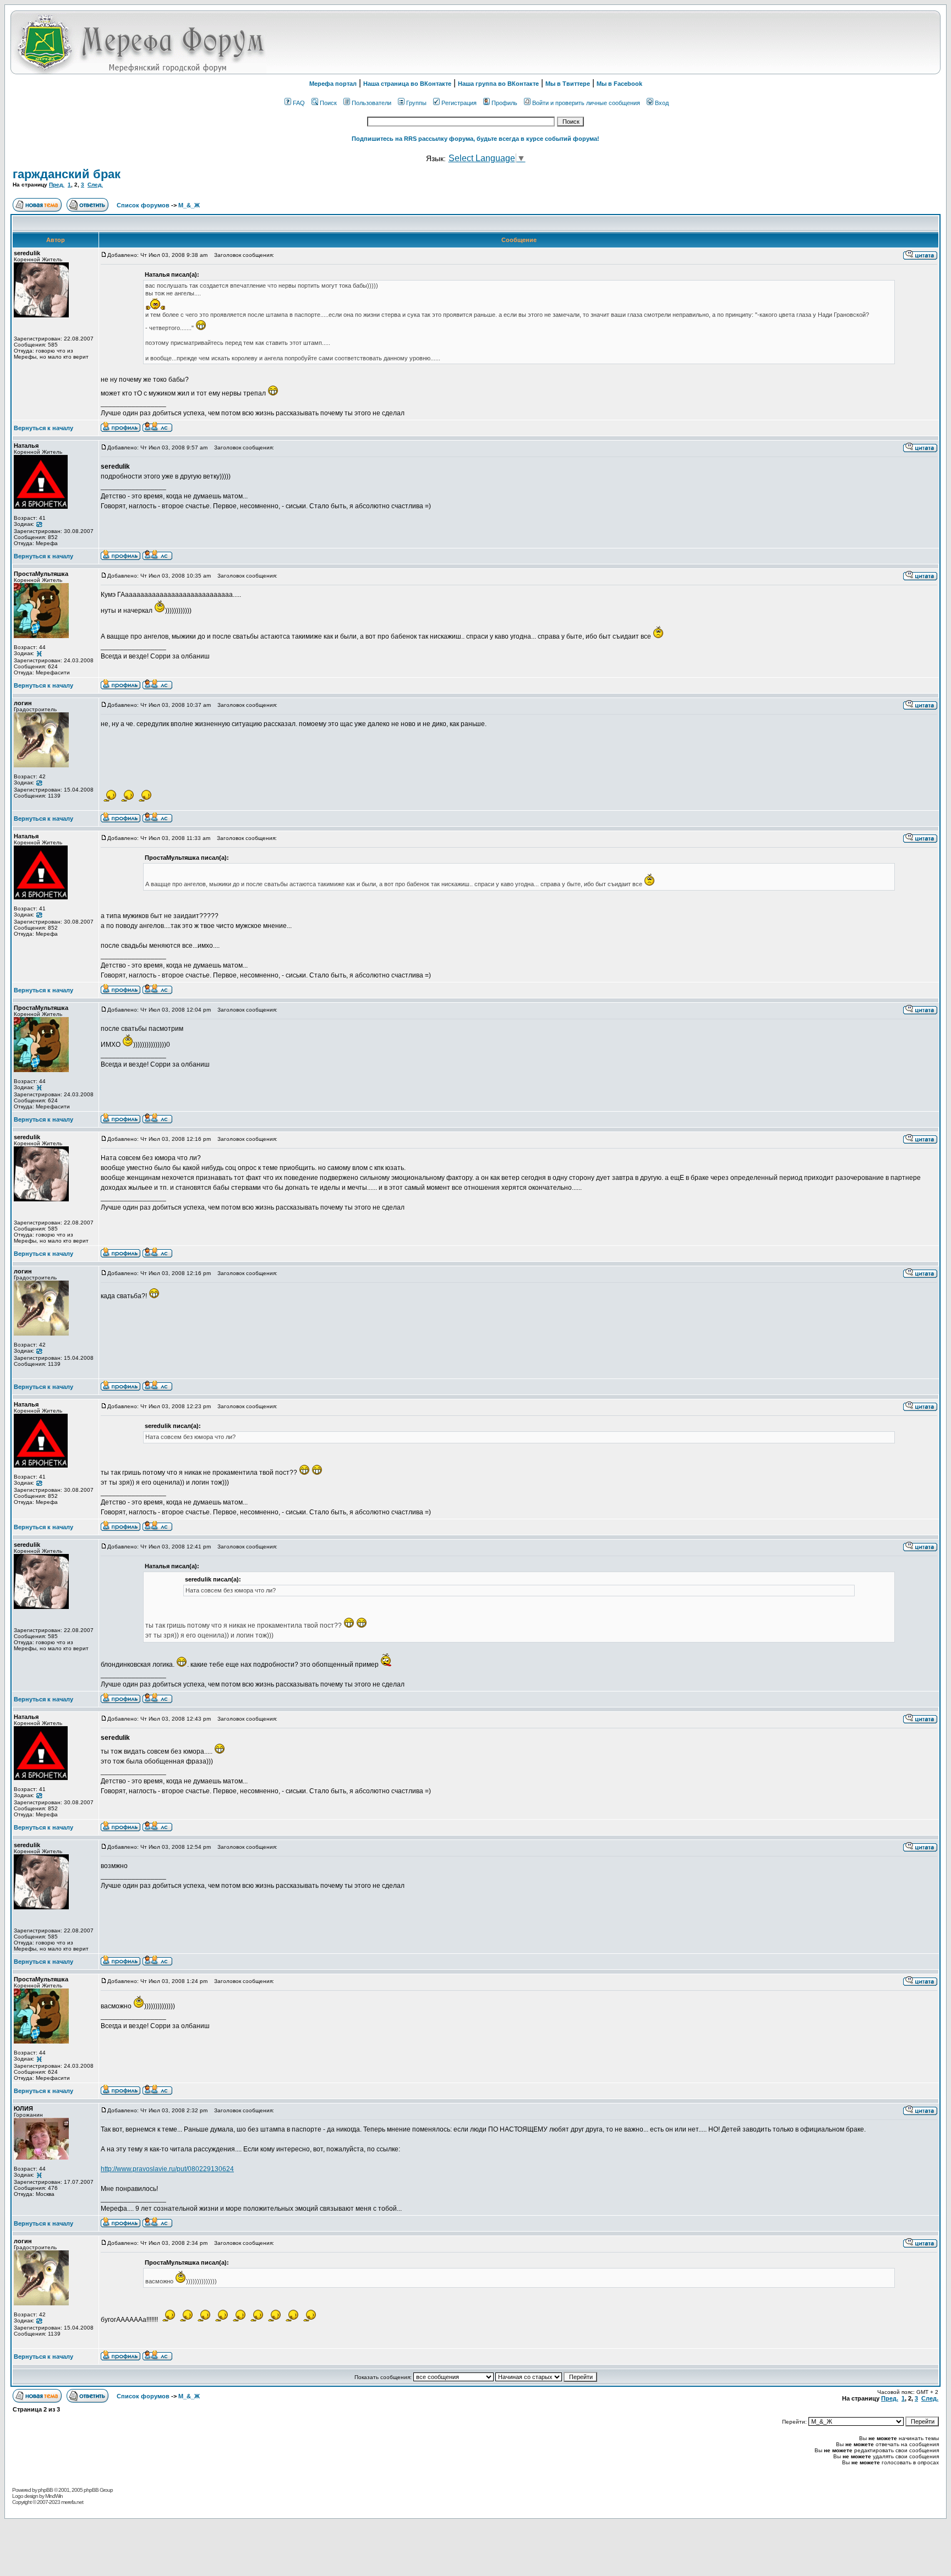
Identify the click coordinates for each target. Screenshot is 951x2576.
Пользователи (371, 103)
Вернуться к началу (43, 428)
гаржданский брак (67, 174)
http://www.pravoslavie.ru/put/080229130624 (167, 2169)
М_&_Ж (189, 205)
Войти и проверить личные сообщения (586, 103)
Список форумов (144, 205)
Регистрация (459, 103)
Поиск (328, 103)
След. (95, 185)
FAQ (299, 103)
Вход (662, 103)
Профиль (504, 103)
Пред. (57, 185)
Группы (416, 103)
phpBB (45, 2490)
